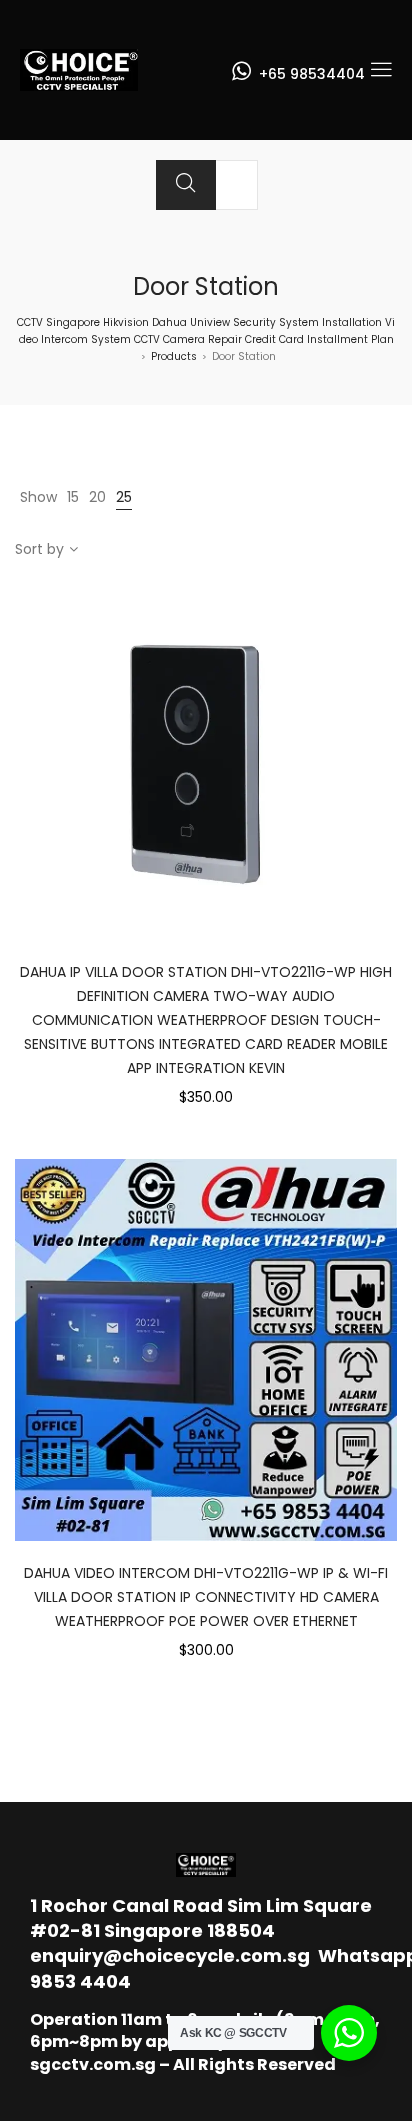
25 (124, 497)
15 (73, 497)
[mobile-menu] (381, 70)
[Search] (186, 185)
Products (174, 356)
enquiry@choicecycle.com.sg (170, 1955)
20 (97, 497)
